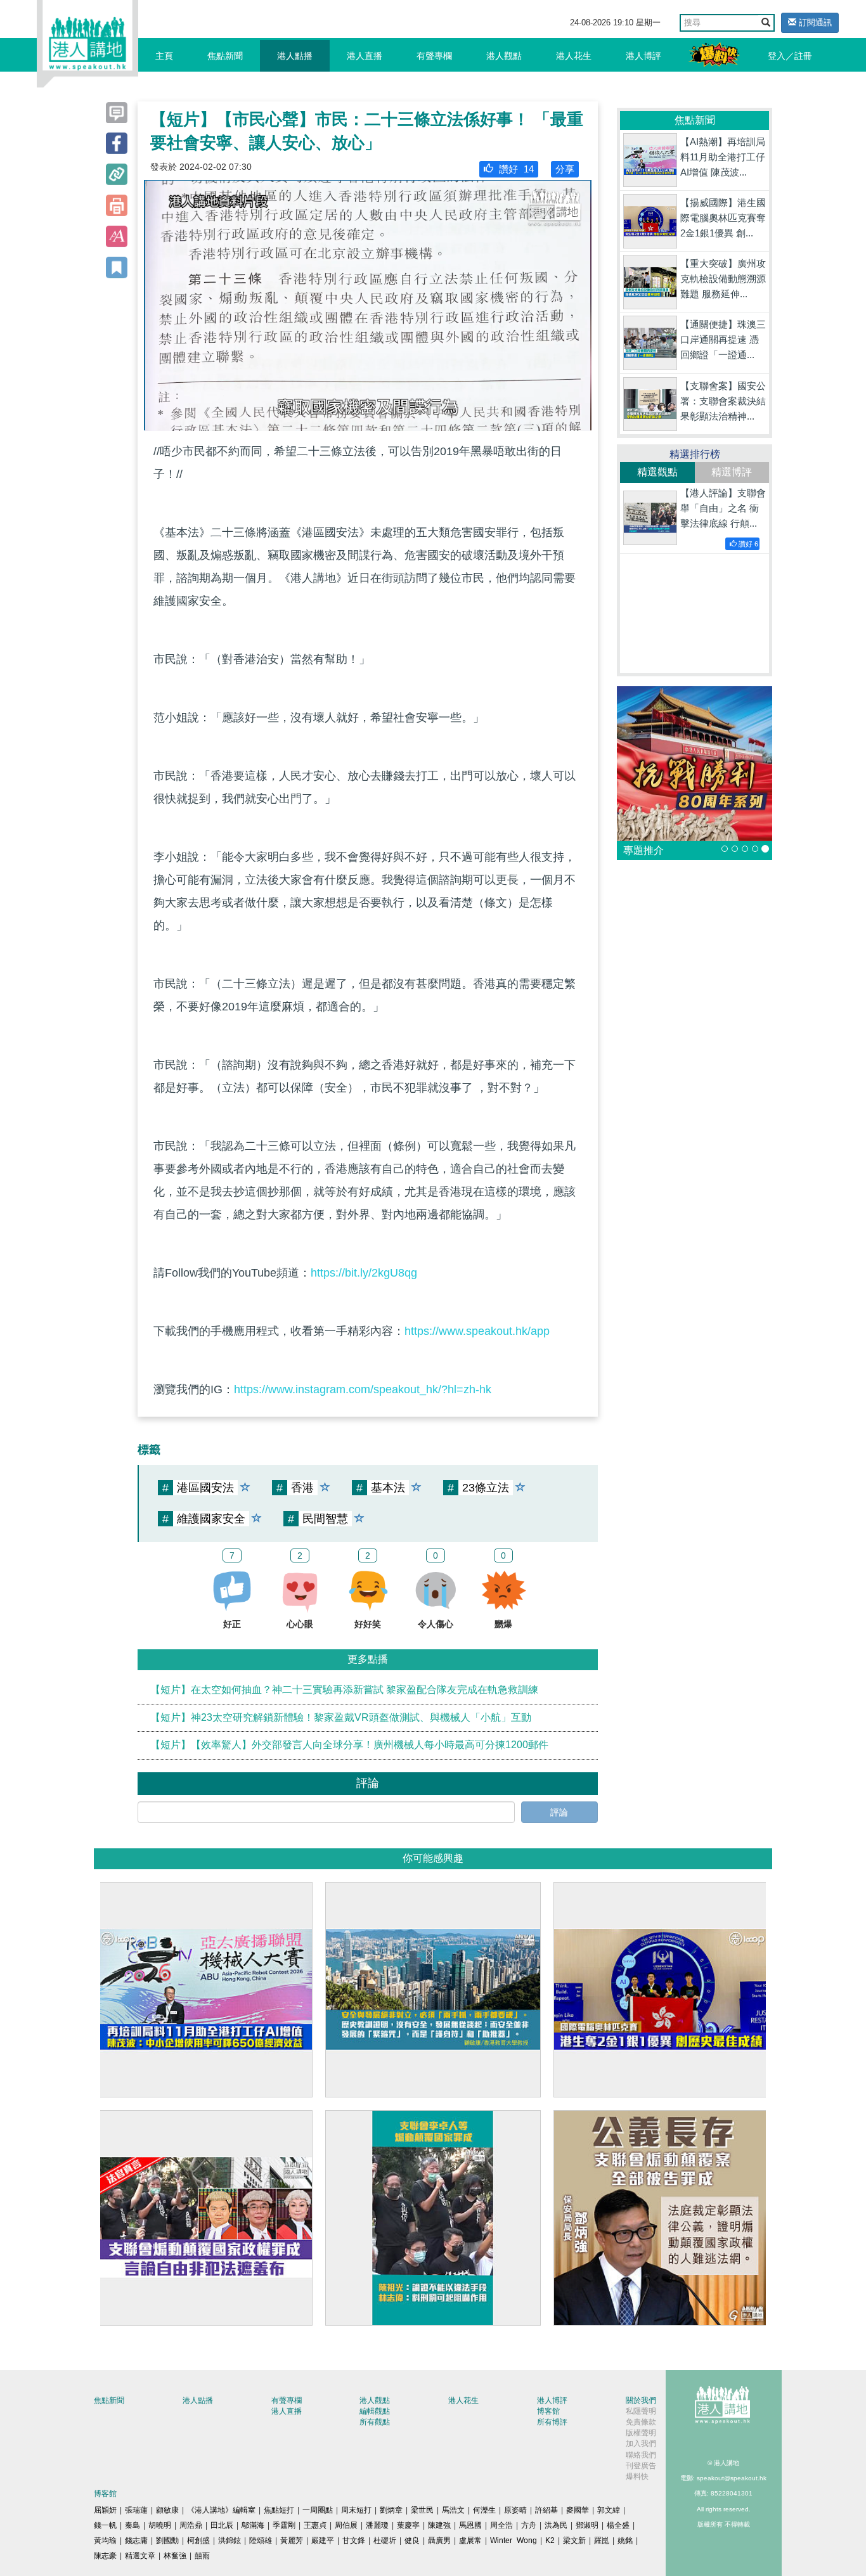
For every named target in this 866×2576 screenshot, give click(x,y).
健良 (412, 2541)
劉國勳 (167, 2541)
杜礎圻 (385, 2541)
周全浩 (501, 2525)
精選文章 (140, 2556)
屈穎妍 (105, 2510)
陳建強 (439, 2525)
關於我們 (641, 2400)
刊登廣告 (641, 2466)
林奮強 (175, 2556)
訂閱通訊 (814, 23)
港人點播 (295, 56)
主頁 (164, 56)
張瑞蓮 (136, 2510)
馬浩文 (453, 2510)
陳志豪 (105, 2556)
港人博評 (643, 56)
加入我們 (641, 2444)
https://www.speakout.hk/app (477, 1331)
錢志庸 (136, 2541)
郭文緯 (609, 2510)
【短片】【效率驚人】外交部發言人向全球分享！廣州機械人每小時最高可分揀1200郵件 (349, 1745)
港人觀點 (504, 56)
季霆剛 (284, 2525)
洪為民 (556, 2525)
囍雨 (202, 2556)
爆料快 (637, 2476)
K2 (550, 2541)
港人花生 (574, 56)
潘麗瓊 (377, 2525)
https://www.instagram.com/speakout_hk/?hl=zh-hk (363, 1389)
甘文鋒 (354, 2541)
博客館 (548, 2411)
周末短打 (356, 2510)
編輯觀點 (375, 2411)
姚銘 (625, 2541)
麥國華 (578, 2510)
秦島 (132, 2525)
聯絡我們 (641, 2455)
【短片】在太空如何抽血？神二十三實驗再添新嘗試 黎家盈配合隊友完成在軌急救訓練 (344, 1690)
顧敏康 (167, 2510)
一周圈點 (318, 2510)
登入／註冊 (790, 56)
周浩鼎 (191, 2525)
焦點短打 (279, 2510)
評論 (559, 1812)
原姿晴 (515, 2510)
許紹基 (546, 2510)
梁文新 (574, 2541)
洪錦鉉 (229, 2541)
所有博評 (552, 2422)
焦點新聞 (225, 56)
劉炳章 (391, 2510)
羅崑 (602, 2541)
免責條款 (641, 2422)
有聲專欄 (434, 56)
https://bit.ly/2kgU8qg (364, 1273)
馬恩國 (470, 2525)
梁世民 (422, 2510)
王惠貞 (315, 2525)
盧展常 (470, 2541)
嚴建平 (323, 2541)
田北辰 (222, 2525)
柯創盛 (198, 2541)
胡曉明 (160, 2525)
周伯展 (346, 2525)
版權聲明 (641, 2433)
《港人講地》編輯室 (221, 2510)
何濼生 (484, 2510)
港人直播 (365, 56)
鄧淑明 (587, 2525)
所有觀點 (375, 2422)
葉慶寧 (408, 2525)
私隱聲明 (641, 2411)
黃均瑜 (105, 2541)
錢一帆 (105, 2525)
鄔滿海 (253, 2525)
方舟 (529, 2525)
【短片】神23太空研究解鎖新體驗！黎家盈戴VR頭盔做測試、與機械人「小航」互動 (341, 1717)
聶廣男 (439, 2541)
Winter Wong (514, 2541)
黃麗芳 (292, 2541)
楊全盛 (618, 2525)
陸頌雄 (261, 2541)
